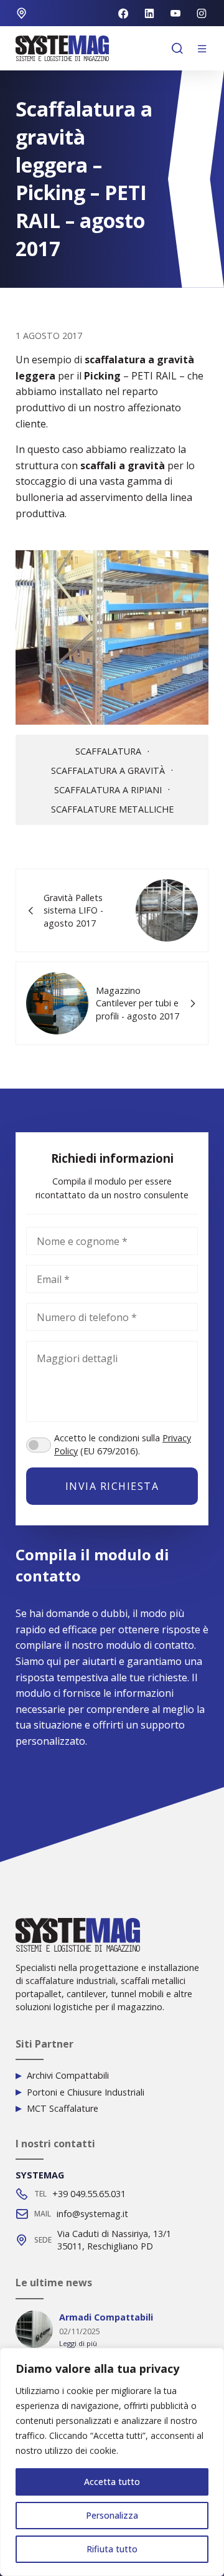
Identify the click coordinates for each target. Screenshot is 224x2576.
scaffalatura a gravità (108, 771)
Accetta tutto (112, 2482)
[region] (112, 2462)
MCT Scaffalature (63, 2109)
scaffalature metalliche (112, 809)
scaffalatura (108, 751)
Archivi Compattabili (68, 2076)
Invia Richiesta (112, 1486)
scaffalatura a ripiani (108, 790)
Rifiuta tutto (112, 2549)
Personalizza (112, 2515)
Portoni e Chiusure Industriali (86, 2092)
